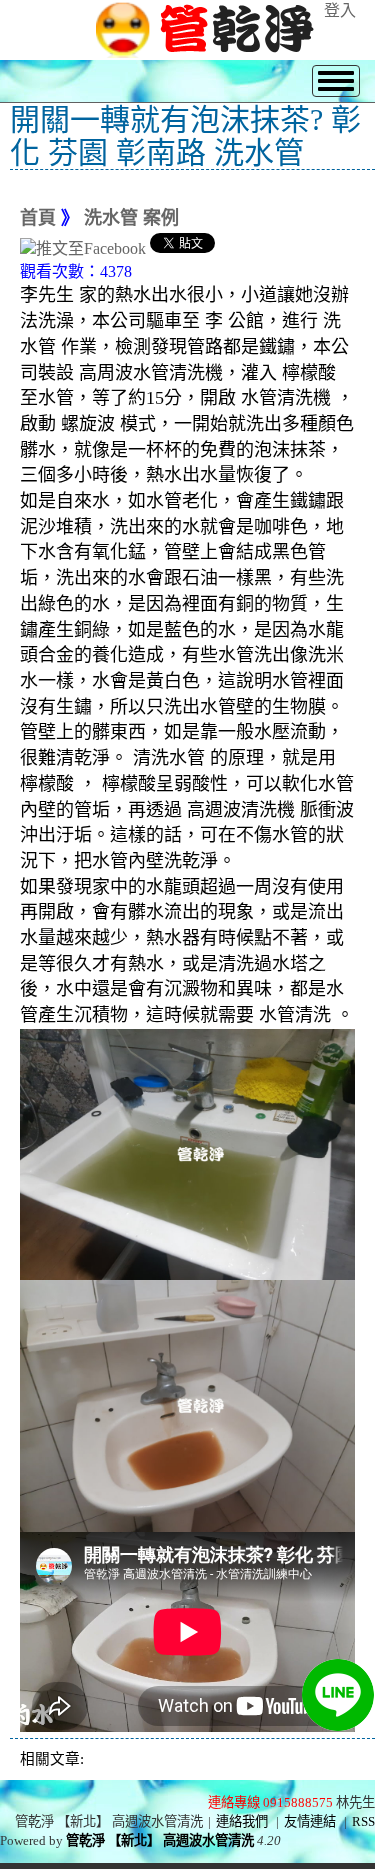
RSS (363, 1821)
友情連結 (310, 1821)
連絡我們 (242, 1821)
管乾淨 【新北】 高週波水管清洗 (160, 1840)
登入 (340, 10)
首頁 (38, 218)
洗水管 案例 (131, 218)
